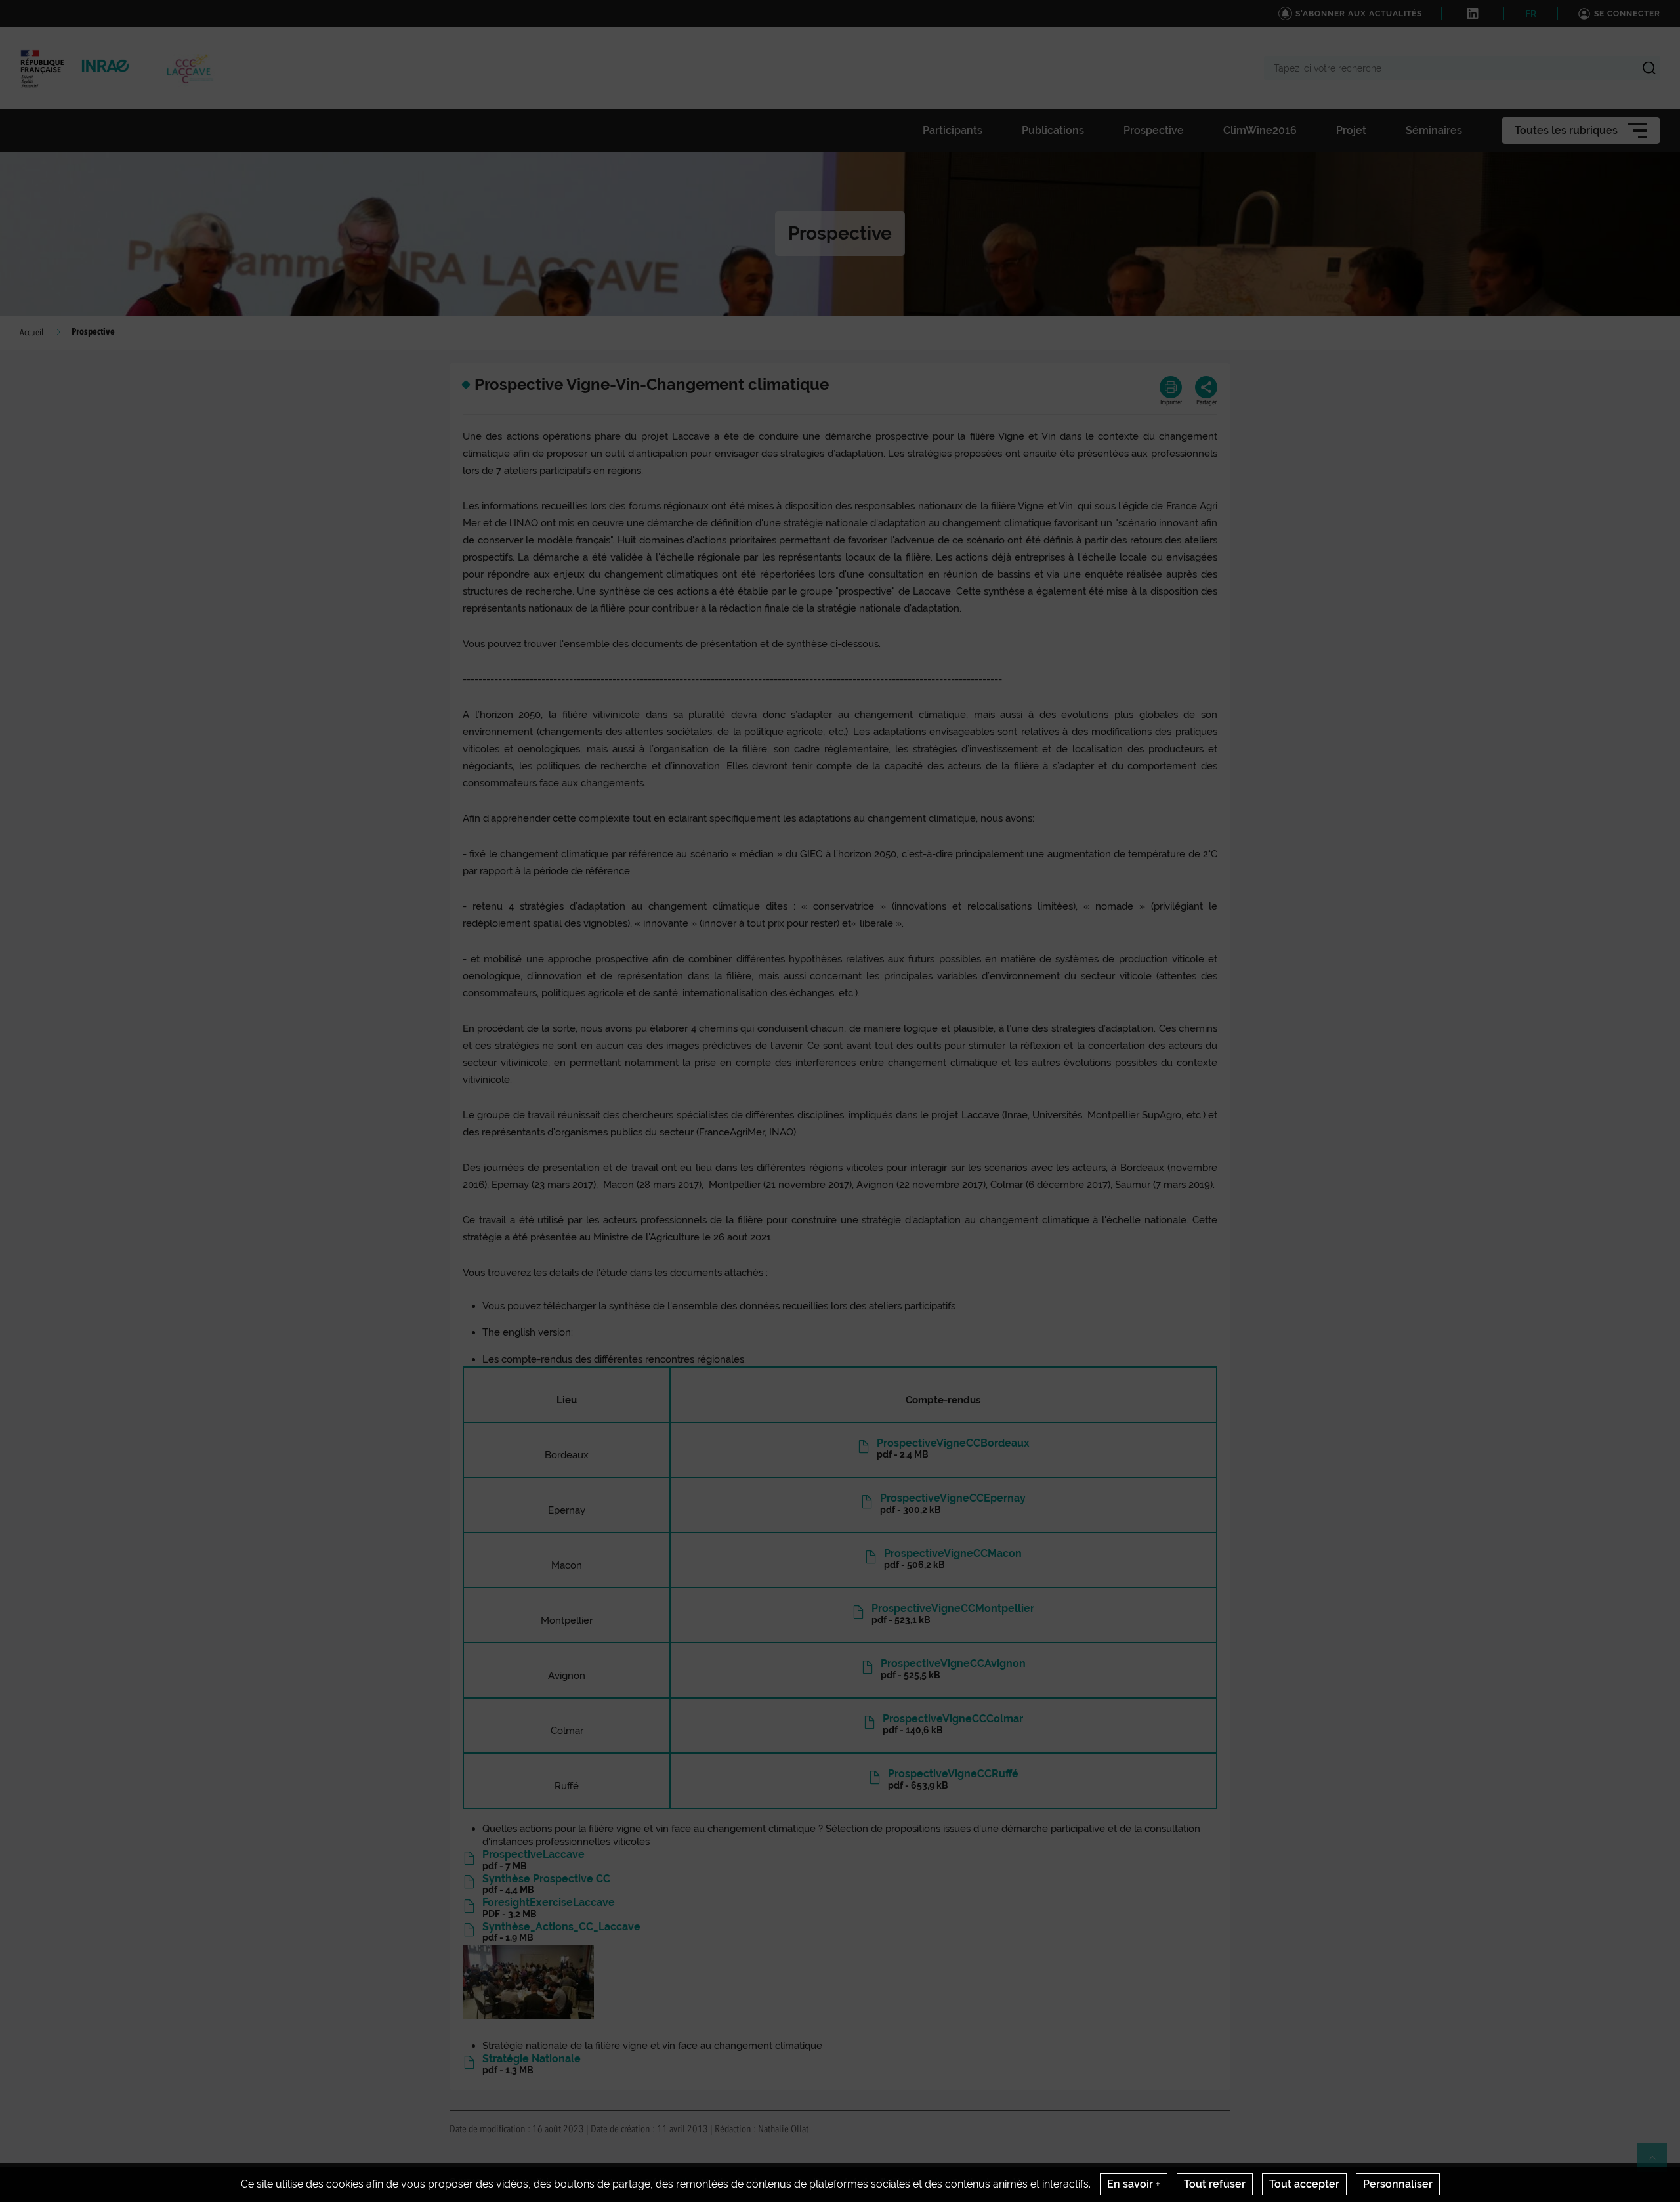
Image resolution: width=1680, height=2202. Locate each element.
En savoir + (1134, 2184)
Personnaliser (1398, 2184)
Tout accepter (1304, 2184)
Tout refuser (1215, 2184)
